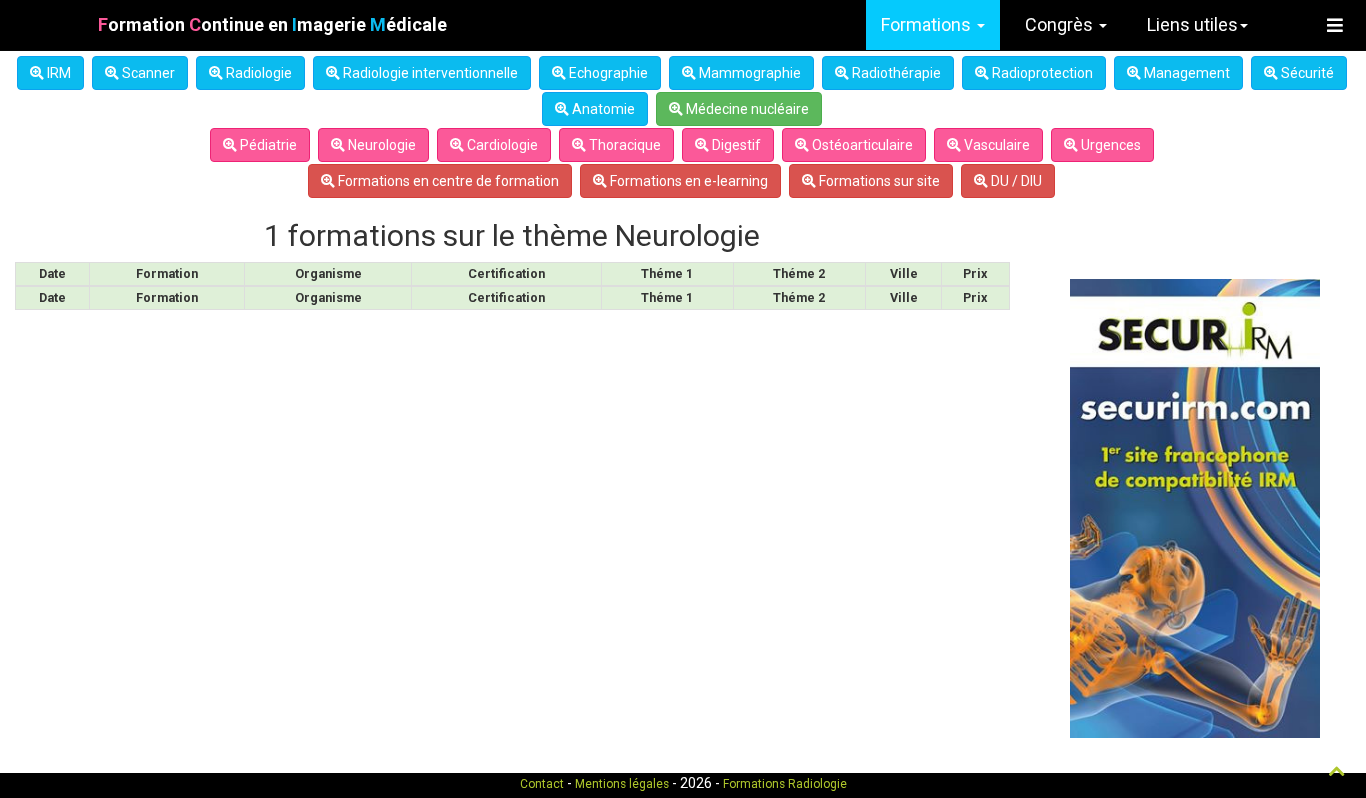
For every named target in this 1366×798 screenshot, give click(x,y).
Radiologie (257, 73)
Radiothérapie (895, 73)
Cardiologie (501, 145)
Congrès (1061, 24)
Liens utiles (1192, 24)
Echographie (607, 73)
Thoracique (623, 145)
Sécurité (1306, 73)
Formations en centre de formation (447, 181)
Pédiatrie (267, 145)
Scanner (147, 73)
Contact (542, 784)
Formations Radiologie (785, 784)
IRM (57, 73)
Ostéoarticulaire (861, 145)
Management (1185, 73)
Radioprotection (1041, 73)
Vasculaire (995, 145)
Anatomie (602, 109)
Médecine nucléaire (746, 109)
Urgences (1109, 145)
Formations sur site (878, 181)
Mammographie (748, 73)
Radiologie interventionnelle (429, 73)
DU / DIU (1015, 181)
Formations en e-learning (687, 181)
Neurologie (380, 145)
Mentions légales (622, 784)
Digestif (735, 145)
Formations (928, 24)
